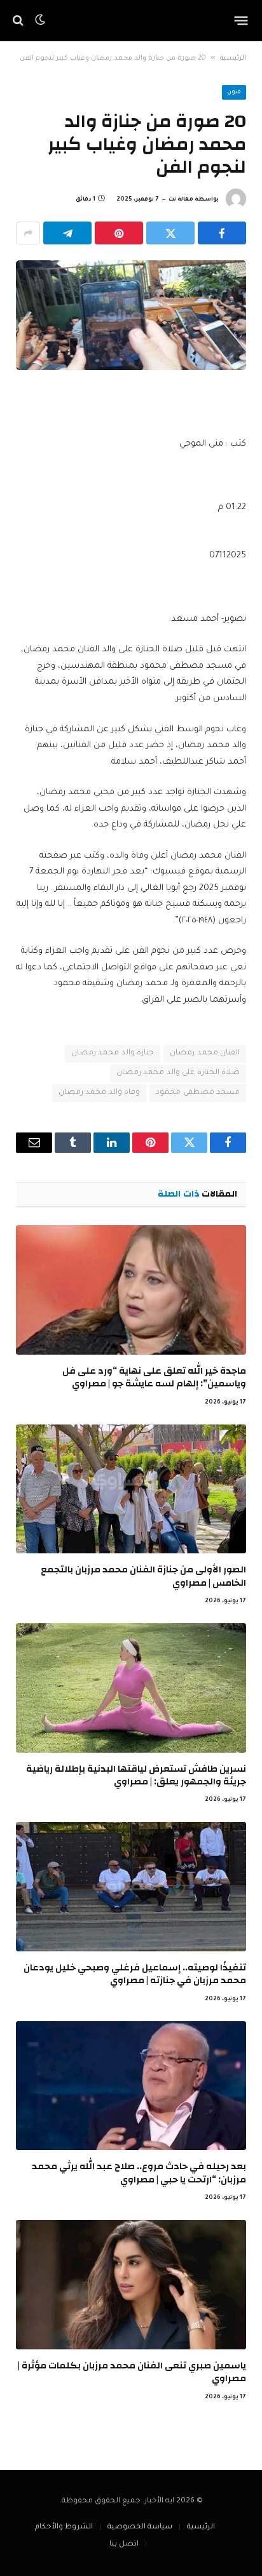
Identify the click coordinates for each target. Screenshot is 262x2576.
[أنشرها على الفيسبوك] (222, 233)
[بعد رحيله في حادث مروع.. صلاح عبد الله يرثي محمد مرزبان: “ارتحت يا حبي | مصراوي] (131, 2086)
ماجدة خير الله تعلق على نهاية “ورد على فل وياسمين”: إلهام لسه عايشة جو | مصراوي (154, 1377)
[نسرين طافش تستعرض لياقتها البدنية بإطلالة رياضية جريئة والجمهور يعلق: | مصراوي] (131, 1688)
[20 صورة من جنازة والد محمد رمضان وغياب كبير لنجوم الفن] (131, 315)
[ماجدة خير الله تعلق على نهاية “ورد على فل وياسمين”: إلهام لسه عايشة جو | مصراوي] (131, 1290)
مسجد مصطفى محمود (198, 1093)
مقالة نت (181, 200)
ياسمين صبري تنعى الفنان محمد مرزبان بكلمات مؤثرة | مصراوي (132, 2372)
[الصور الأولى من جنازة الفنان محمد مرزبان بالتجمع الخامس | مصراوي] (131, 1489)
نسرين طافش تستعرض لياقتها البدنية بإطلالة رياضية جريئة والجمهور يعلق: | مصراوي (136, 1775)
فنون (234, 93)
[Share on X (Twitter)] (170, 233)
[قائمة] (241, 20)
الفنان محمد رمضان (205, 1053)
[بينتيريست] (119, 233)
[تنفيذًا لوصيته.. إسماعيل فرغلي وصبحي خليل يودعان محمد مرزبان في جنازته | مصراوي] (131, 1887)
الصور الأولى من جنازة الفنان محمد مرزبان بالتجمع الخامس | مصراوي (143, 1576)
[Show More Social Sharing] (28, 233)
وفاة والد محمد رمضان (99, 1093)
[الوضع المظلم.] (40, 20)
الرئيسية (233, 58)
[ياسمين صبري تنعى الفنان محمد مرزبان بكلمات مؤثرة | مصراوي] (131, 2285)
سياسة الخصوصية (140, 2527)
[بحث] (19, 21)
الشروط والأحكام (64, 2527)
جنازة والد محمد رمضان (113, 1053)
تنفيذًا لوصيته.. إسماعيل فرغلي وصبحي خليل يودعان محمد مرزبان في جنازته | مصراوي (135, 1974)
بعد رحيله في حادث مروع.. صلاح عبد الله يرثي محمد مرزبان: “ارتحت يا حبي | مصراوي (139, 2173)
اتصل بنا (124, 2545)
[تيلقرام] (67, 233)
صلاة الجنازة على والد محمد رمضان (178, 1073)
